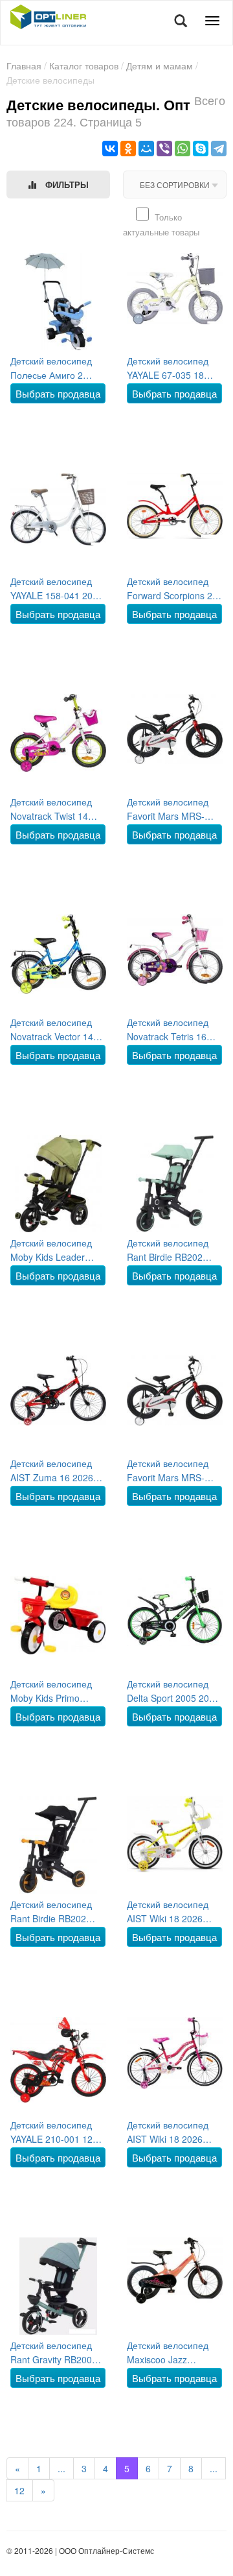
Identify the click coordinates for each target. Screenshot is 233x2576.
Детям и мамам (160, 66)
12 (19, 2490)
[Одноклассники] (128, 149)
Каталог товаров (84, 66)
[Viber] (164, 149)
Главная (24, 66)
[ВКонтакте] (110, 149)
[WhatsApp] (183, 149)
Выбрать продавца (58, 393)
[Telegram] (219, 149)
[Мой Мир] (146, 149)
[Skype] (201, 149)
